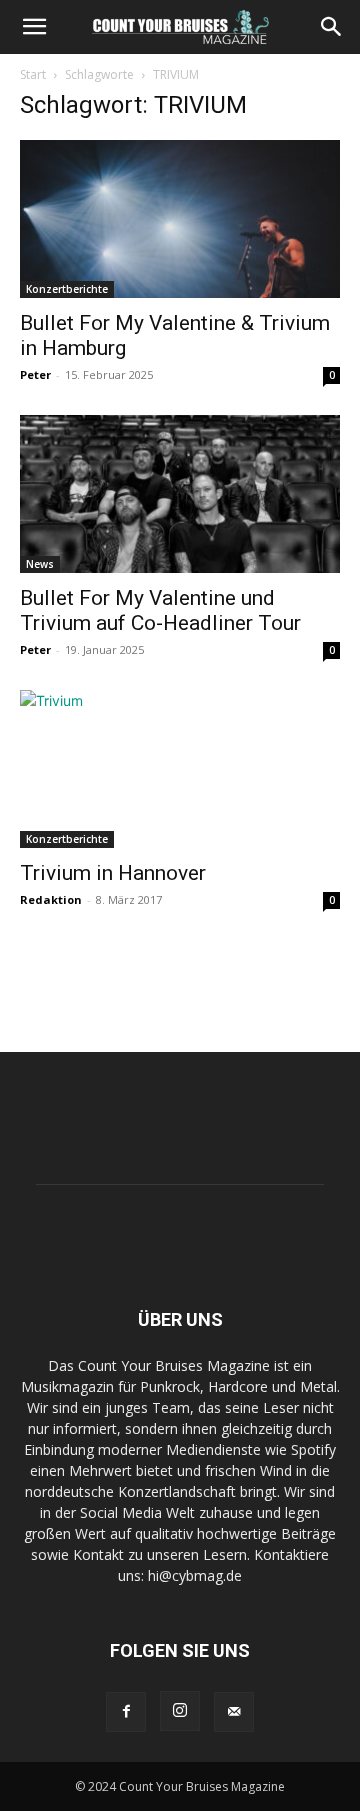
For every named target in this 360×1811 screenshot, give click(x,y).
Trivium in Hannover (113, 873)
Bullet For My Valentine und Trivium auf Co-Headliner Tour (160, 610)
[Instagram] (180, 1711)
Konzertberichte (67, 289)
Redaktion (51, 899)
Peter (35, 374)
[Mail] (234, 1712)
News (40, 564)
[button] (34, 27)
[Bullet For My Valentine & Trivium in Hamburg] (180, 219)
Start (33, 74)
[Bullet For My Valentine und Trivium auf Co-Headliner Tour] (180, 494)
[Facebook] (126, 1712)
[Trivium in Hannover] (180, 769)
